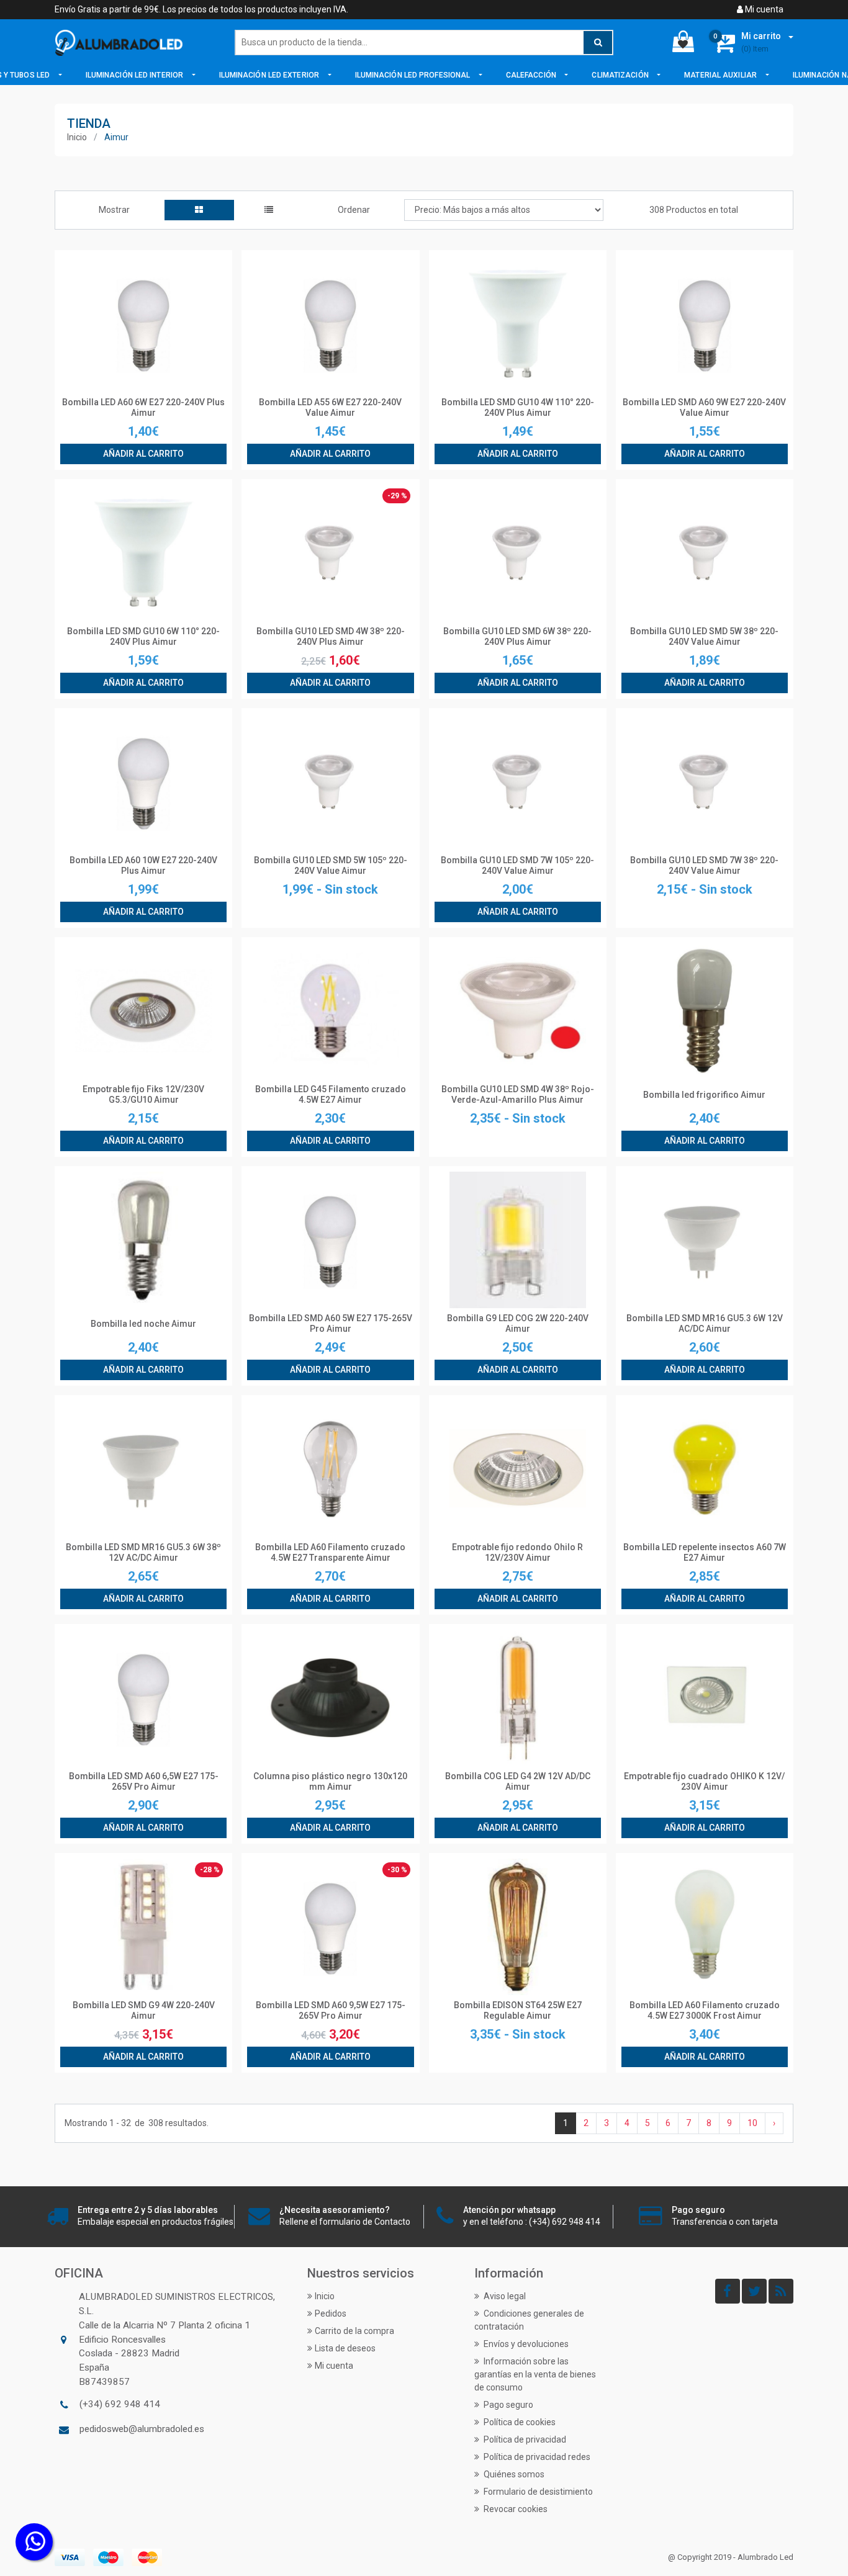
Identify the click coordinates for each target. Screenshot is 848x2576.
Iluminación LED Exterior (270, 75)
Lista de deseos (345, 2348)
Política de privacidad (524, 2439)
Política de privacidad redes (536, 2457)
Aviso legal (504, 2296)
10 (752, 2123)
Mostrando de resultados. (137, 2123)
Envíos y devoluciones (525, 2344)
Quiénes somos (513, 2474)
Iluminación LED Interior (136, 75)
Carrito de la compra (354, 2331)
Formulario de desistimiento (537, 2492)
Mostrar (114, 210)
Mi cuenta (763, 9)
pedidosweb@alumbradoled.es (142, 2429)
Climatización (621, 75)
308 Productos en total (694, 210)
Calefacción (532, 75)
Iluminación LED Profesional (414, 75)
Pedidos (331, 2313)
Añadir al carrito (143, 454)
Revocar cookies (515, 2509)
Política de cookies (519, 2422)
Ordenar (354, 210)
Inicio (77, 137)
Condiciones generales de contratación (529, 2320)
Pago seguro (507, 2405)
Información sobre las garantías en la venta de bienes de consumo (535, 2374)
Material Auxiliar (721, 75)
